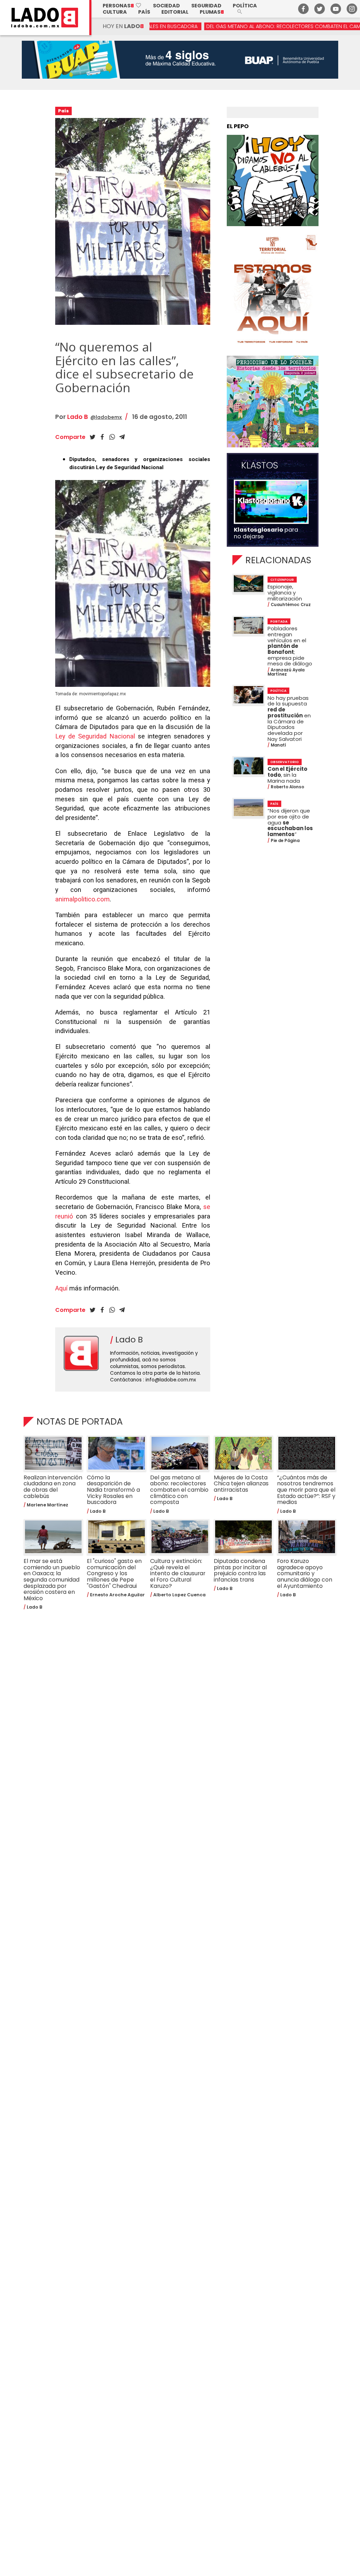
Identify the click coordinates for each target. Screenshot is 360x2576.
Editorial (175, 12)
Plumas (212, 12)
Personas (122, 6)
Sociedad (166, 6)
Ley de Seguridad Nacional (95, 736)
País (144, 12)
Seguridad (206, 6)
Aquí (61, 1288)
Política (245, 6)
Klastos (260, 466)
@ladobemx (106, 417)
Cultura (115, 12)
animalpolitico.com (82, 899)
